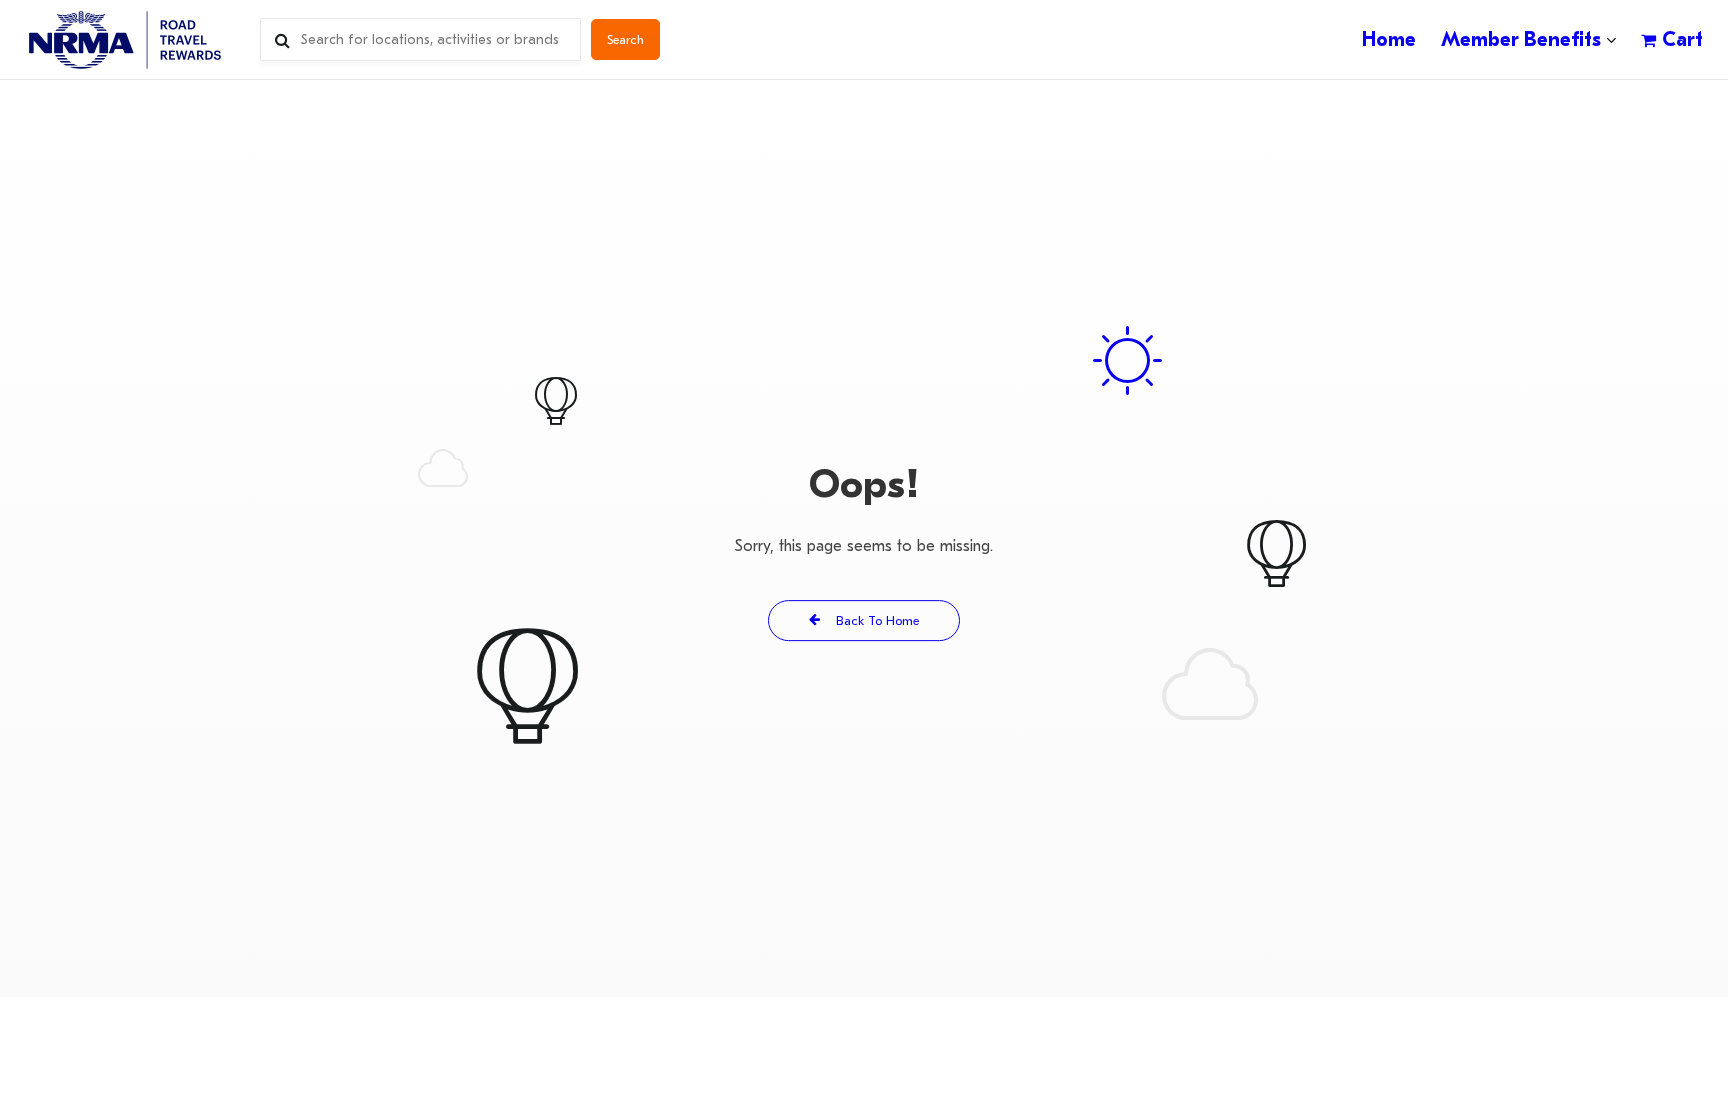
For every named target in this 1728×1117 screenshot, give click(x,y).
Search (625, 39)
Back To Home (875, 620)
